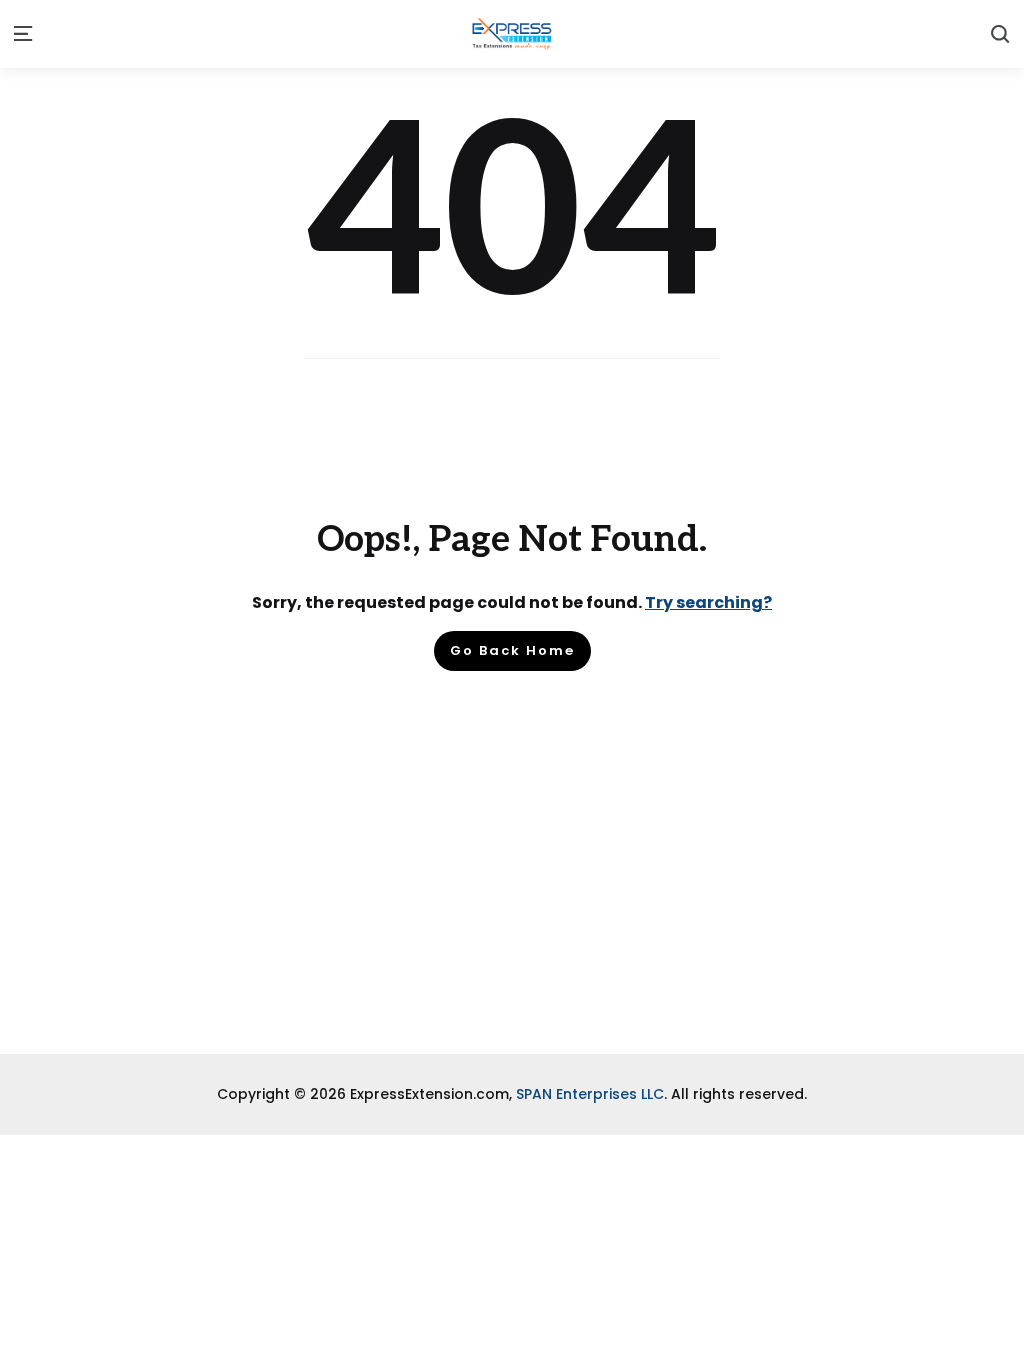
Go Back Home (512, 650)
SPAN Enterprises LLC (590, 1094)
